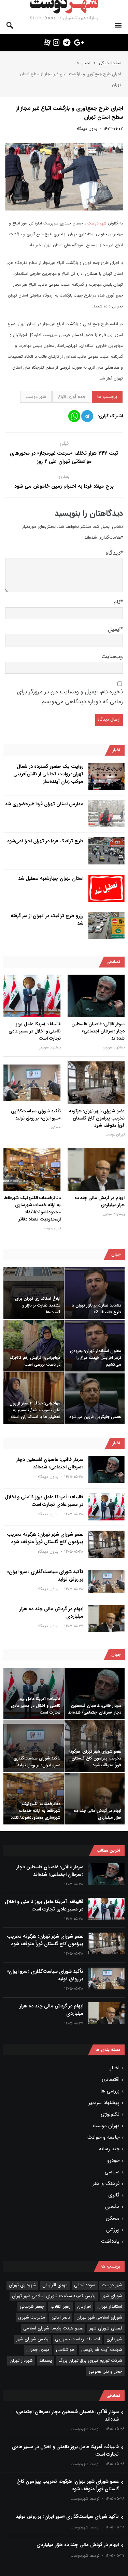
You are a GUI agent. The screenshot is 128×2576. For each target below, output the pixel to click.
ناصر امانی (61, 2317)
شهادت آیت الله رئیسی (102, 2350)
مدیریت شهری (32, 2317)
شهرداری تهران (22, 2285)
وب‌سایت (112, 656)
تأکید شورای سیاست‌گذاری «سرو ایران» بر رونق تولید (36, 1115)
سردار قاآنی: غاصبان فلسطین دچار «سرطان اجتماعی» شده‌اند (98, 1031)
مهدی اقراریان (55, 2285)
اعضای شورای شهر (106, 2328)
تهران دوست (115, 1135)
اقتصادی (111, 2080)
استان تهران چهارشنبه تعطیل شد (51, 878)
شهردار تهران (21, 2361)
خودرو (113, 2160)
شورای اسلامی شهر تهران (99, 2317)
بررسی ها (110, 2091)
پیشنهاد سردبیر (114, 1048)
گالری (114, 2195)
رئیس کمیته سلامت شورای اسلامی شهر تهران (54, 2296)
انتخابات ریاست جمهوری (77, 2339)
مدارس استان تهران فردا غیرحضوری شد (44, 804)
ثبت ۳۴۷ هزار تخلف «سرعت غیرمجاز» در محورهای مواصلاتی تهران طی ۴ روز (64, 457)
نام (118, 602)
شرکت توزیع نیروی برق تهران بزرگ (90, 2361)
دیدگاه (114, 553)
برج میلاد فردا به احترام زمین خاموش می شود (64, 486)
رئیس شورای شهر (32, 2339)
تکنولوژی (110, 2114)
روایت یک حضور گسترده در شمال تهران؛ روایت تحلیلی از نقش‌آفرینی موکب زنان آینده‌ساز (48, 774)
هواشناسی (65, 2350)
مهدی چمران (38, 2350)
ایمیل (115, 629)
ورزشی (113, 2230)
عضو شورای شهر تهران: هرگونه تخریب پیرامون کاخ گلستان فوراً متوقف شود (97, 1118)
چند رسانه (109, 2149)
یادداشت (110, 2241)
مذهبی (112, 2207)
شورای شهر (112, 2296)
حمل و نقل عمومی (105, 2371)
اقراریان (84, 2306)
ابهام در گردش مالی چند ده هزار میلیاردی (99, 1201)
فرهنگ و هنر (106, 2184)
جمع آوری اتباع (72, 397)
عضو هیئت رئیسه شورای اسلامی (53, 2328)
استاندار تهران (110, 2306)
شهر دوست (97, 223)
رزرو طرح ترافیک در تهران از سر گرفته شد (47, 920)
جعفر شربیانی (32, 2306)
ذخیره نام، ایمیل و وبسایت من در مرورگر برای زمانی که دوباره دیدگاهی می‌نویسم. (70, 697)
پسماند (46, 2361)
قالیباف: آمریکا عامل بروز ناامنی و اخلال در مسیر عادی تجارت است (35, 1031)
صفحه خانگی (110, 63)
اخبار (86, 63)
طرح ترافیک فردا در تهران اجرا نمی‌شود (45, 841)
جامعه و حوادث (103, 2137)
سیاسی (112, 2172)
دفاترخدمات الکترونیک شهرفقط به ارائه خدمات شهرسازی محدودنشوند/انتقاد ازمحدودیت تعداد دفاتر (32, 1209)
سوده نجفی (85, 2285)
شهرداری (114, 2339)
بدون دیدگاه (87, 129)
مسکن (56, 1127)
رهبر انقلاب (61, 2306)
